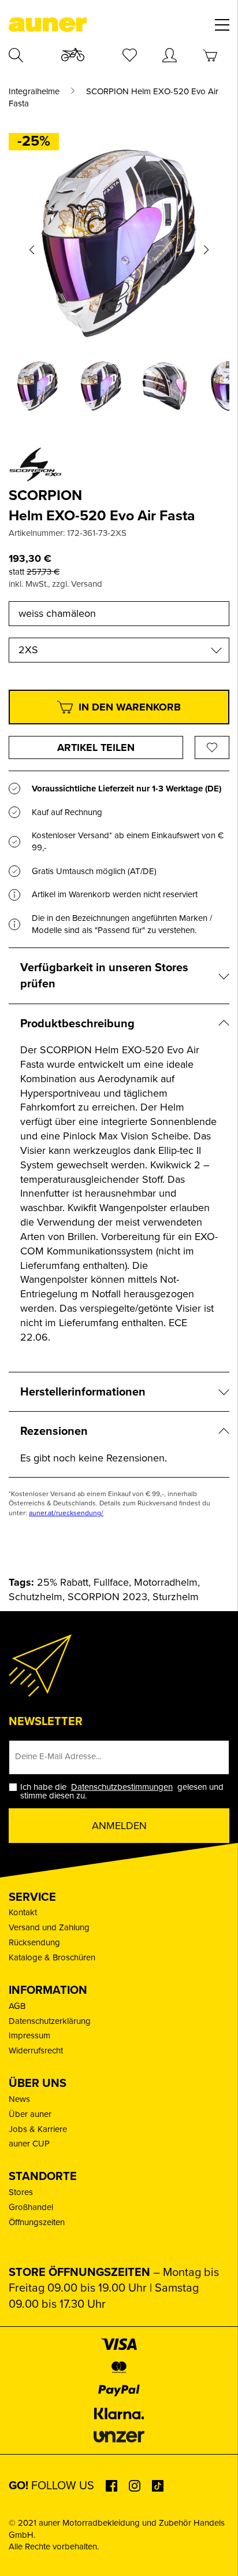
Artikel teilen (96, 747)
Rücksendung (34, 1942)
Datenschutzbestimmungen (122, 1787)
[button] (32, 250)
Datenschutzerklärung (50, 2021)
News (19, 2099)
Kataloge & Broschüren (52, 1957)
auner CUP (29, 2144)
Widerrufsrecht (36, 2051)
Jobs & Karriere (38, 2129)
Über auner (30, 2114)
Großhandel (31, 2207)
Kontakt (23, 1912)
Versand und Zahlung (49, 1927)
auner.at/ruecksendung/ (66, 1513)
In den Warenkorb (130, 707)
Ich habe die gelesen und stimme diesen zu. (122, 1792)
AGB (17, 2006)
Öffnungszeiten (37, 2222)
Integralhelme (34, 92)
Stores (21, 2192)
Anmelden (119, 1826)
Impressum (29, 2035)
